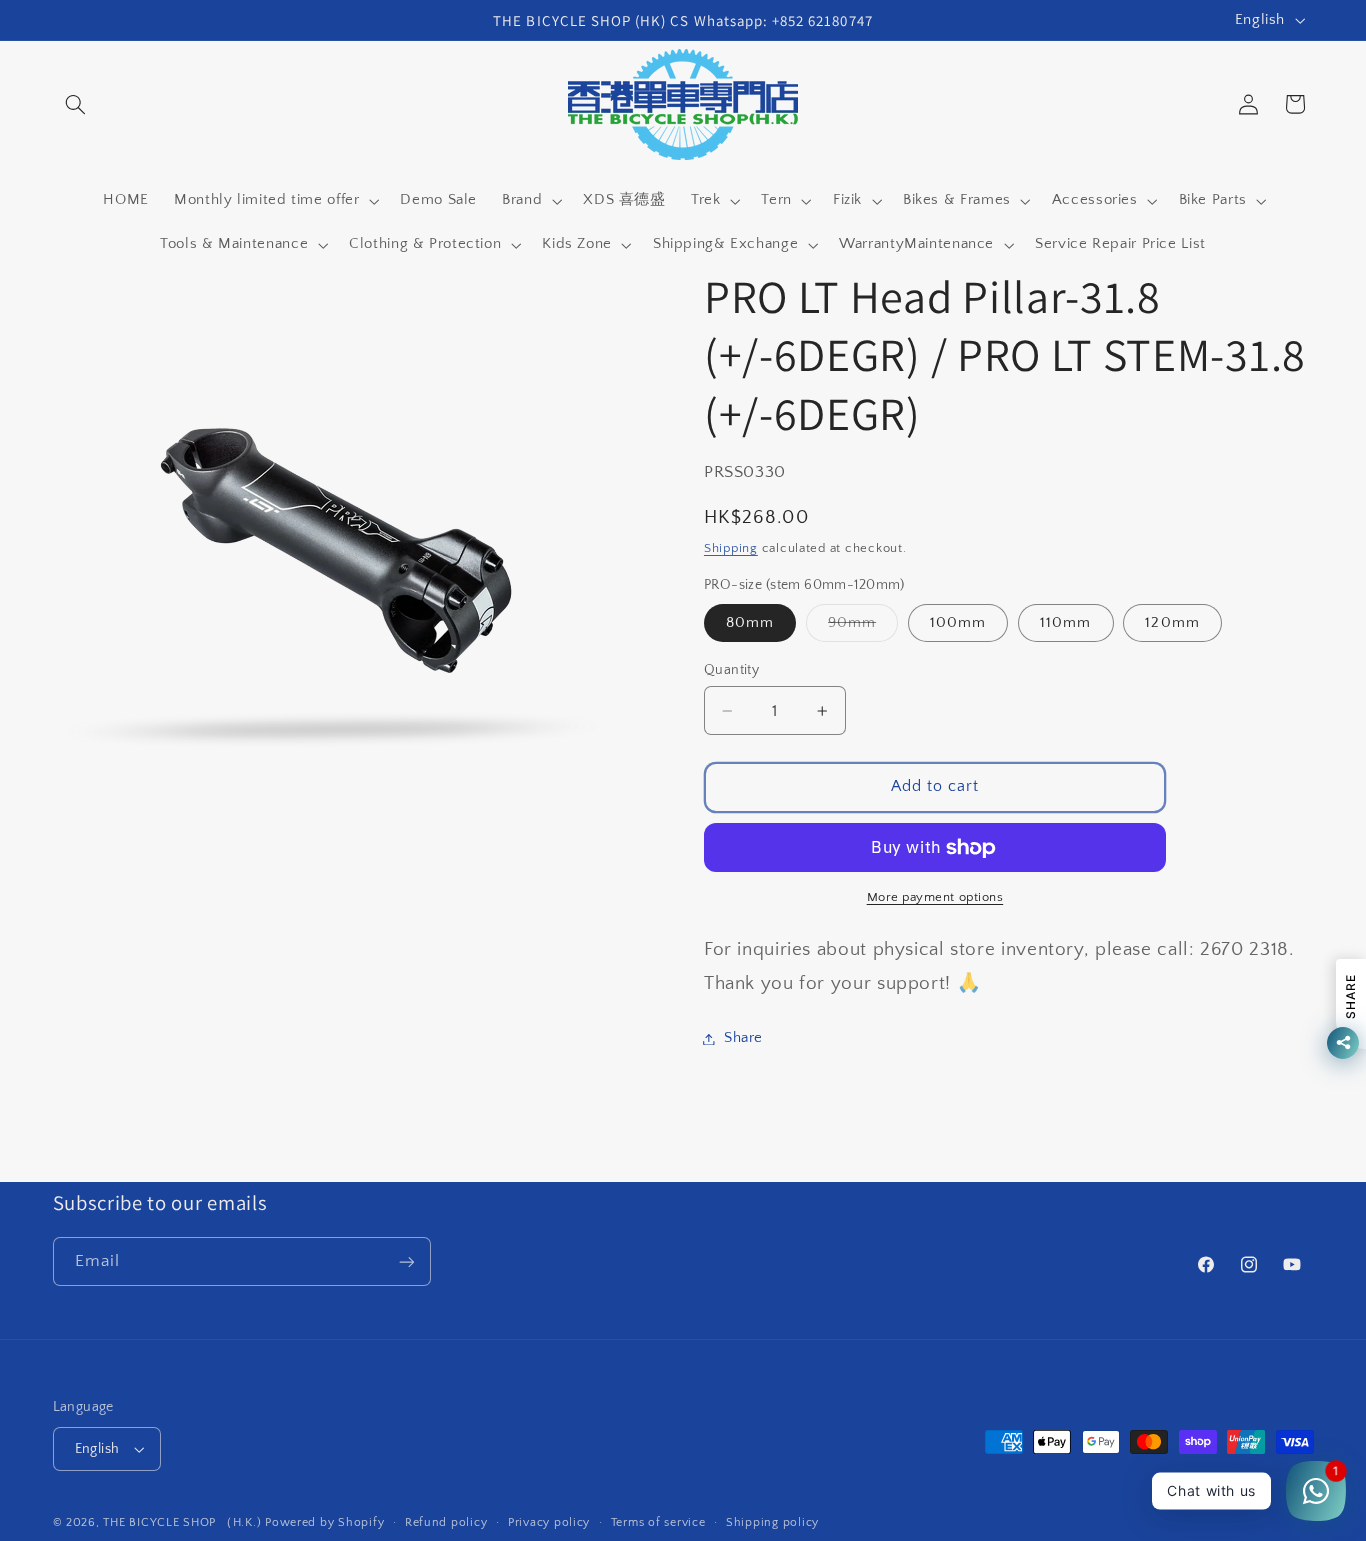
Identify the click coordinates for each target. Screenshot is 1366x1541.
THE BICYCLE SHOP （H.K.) (184, 1522)
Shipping (731, 548)
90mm (863, 628)
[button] (76, 104)
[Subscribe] (406, 1261)
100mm (958, 623)
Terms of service (658, 1522)
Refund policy (446, 1522)
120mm (1172, 623)
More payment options (935, 898)
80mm (750, 623)
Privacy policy (549, 1522)
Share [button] (743, 1038)
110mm (1065, 623)
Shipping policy (772, 1522)
